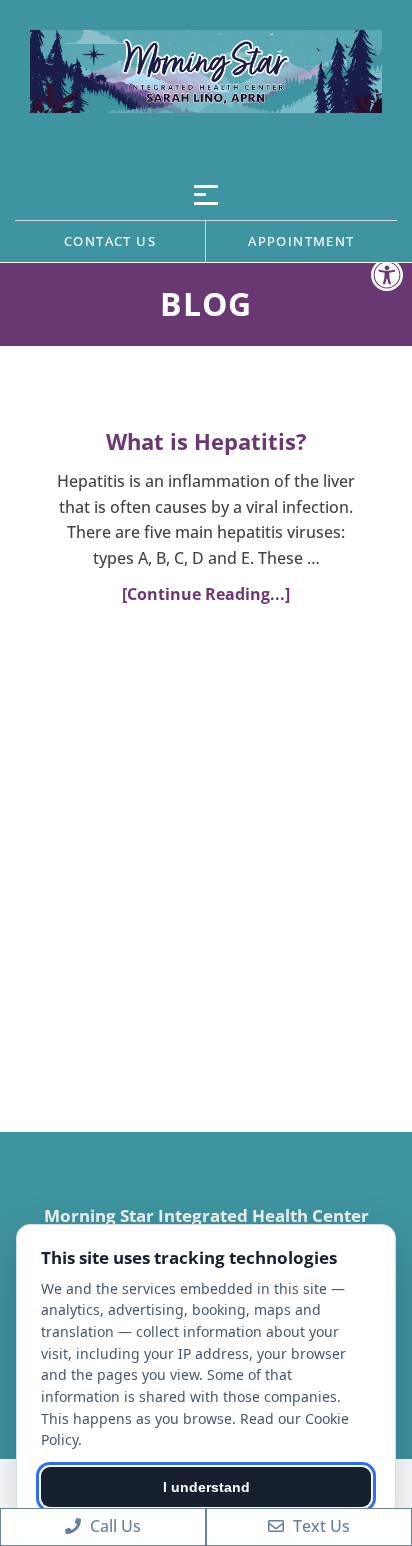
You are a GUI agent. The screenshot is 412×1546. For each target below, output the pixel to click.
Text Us (319, 1526)
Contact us (110, 241)
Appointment (301, 241)
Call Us (113, 1526)
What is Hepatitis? (206, 441)
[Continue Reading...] (206, 594)
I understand (206, 1487)
